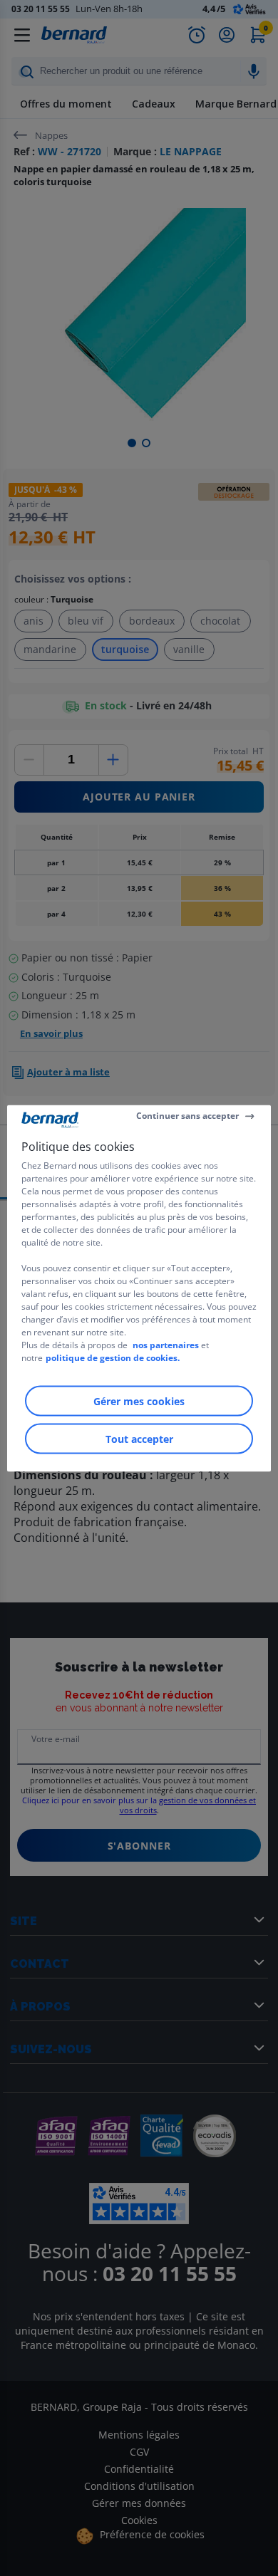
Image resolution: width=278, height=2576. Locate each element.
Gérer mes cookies (139, 1401)
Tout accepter (139, 1438)
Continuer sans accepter (187, 1116)
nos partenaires (166, 1344)
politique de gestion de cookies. (113, 1357)
